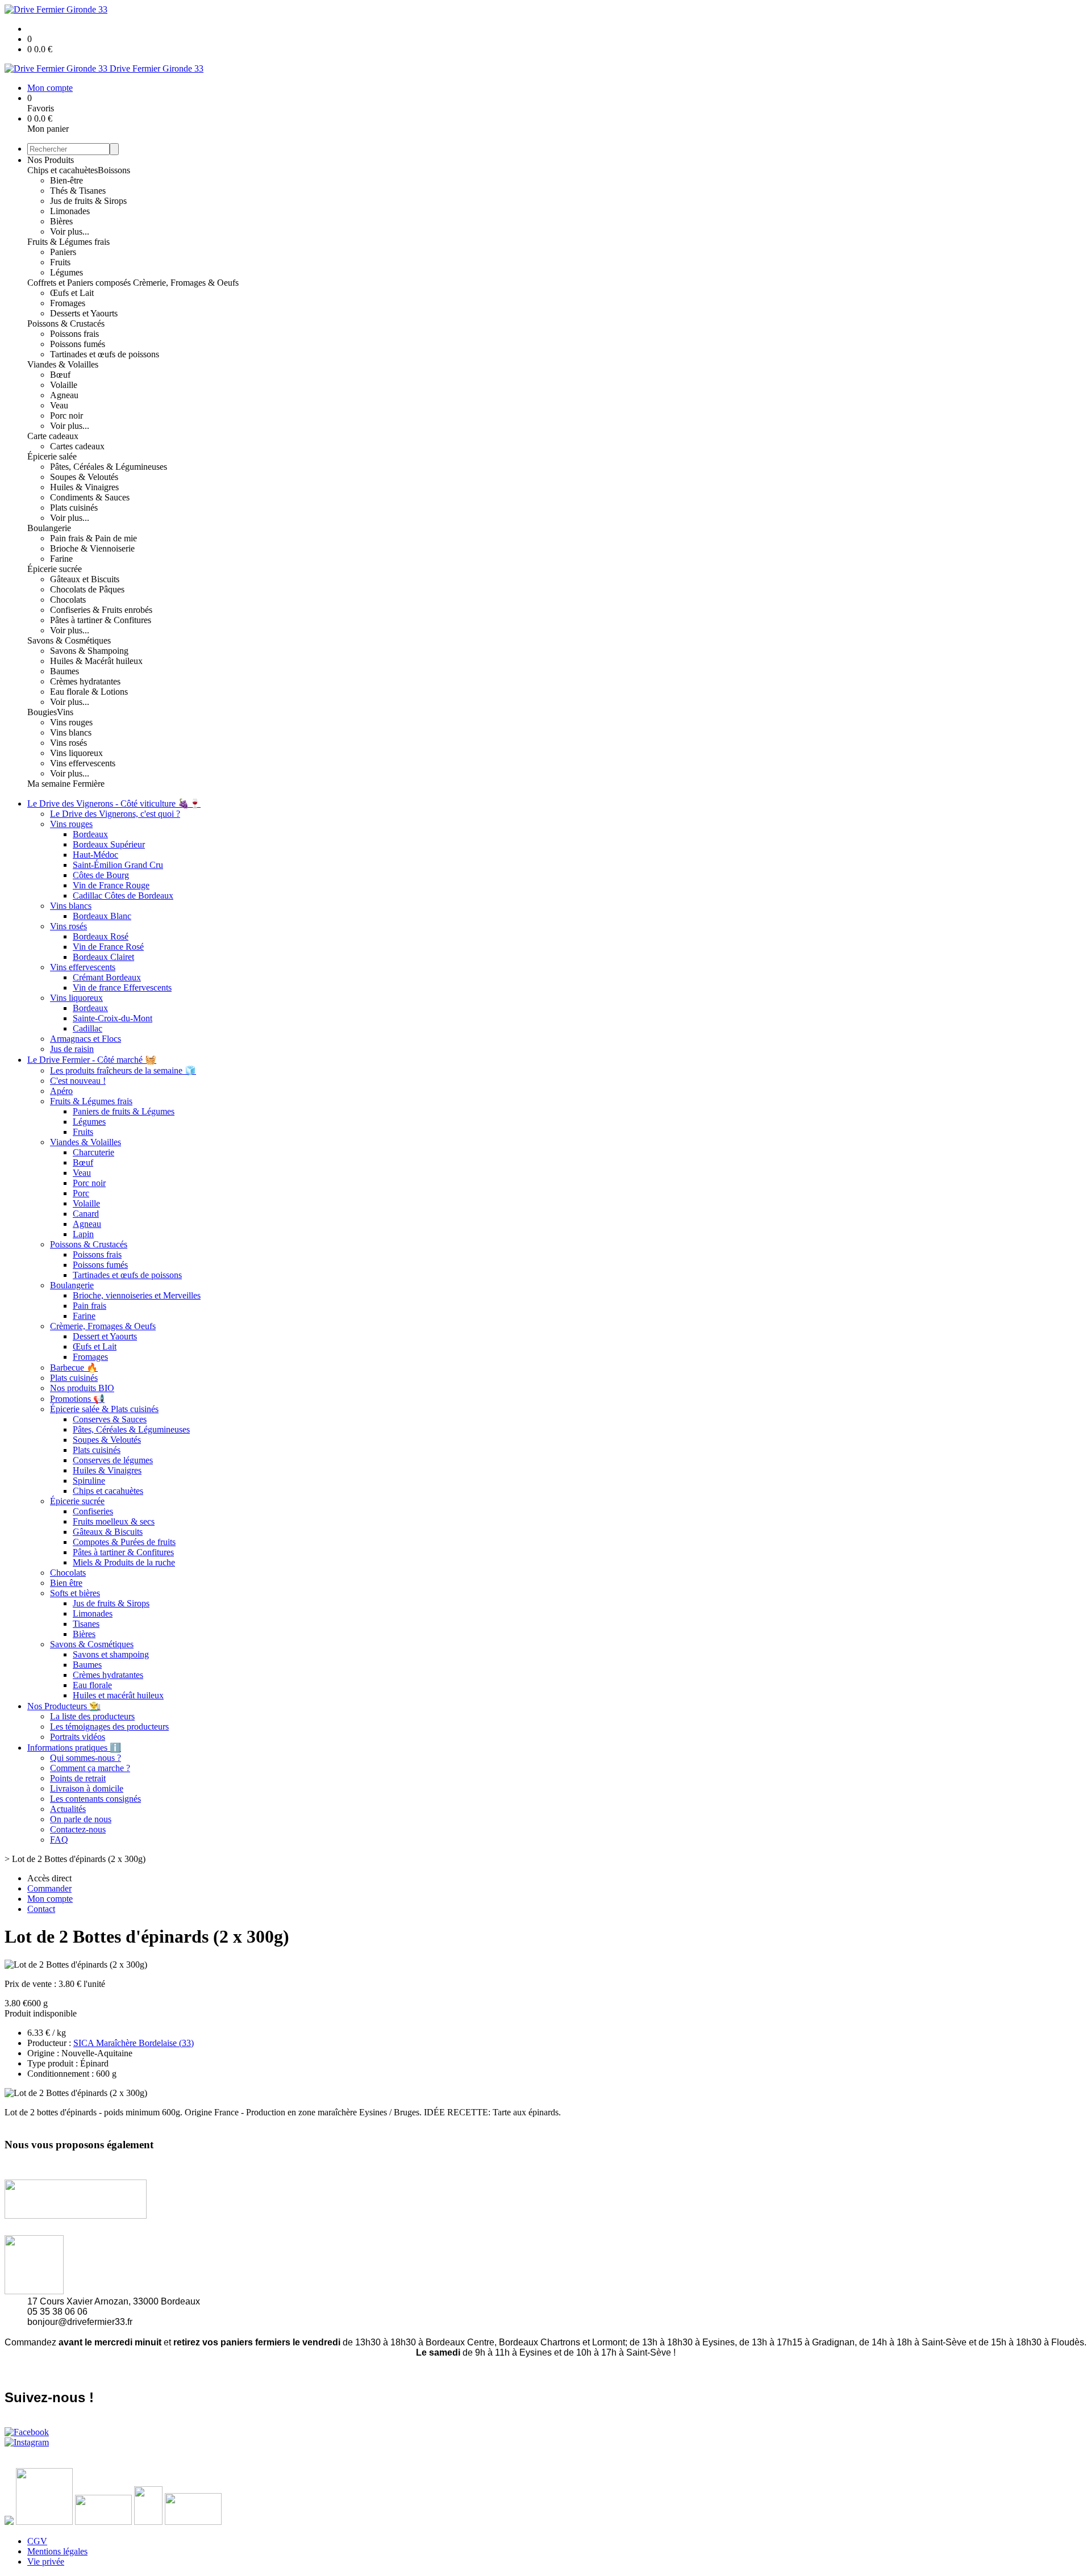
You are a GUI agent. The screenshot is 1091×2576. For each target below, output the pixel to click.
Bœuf (60, 375)
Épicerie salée (52, 456)
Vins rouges (71, 722)
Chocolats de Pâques (87, 589)
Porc (81, 1193)
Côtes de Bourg (101, 875)
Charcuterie (93, 1152)
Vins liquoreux (76, 753)
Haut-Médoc (95, 855)
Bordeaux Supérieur (109, 844)
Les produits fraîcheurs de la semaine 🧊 (123, 1070)
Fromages (68, 303)
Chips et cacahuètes (63, 170)
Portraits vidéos (78, 1737)
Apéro (61, 1091)
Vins (65, 712)
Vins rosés (68, 743)
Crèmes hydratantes (85, 681)
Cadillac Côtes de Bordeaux (123, 895)
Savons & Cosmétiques (69, 640)
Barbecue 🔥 (74, 1368)
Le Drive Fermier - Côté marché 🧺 (92, 1060)
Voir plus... (70, 231)
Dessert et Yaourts (105, 1336)
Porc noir (66, 416)
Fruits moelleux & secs (114, 1521)
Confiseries (93, 1511)
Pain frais (89, 1306)
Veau (59, 405)
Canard (86, 1214)
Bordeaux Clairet (103, 957)
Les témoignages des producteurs (109, 1727)
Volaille (64, 385)
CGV (37, 2541)
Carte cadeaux (53, 436)
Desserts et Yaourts (84, 313)
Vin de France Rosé (108, 947)
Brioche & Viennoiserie (92, 548)
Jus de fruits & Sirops (88, 201)
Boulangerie (49, 528)
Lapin (83, 1234)
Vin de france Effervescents (122, 988)
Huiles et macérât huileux (118, 1695)
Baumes (64, 671)
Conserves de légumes (113, 1460)
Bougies (42, 712)
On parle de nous (81, 1819)
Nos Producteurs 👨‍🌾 (64, 1706)
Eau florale (92, 1685)
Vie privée (46, 2562)
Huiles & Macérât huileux (96, 661)
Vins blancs (71, 732)
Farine (61, 559)
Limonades (70, 211)
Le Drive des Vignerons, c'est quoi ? (115, 814)
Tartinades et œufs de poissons (105, 354)
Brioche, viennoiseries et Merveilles (137, 1295)
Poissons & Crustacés (66, 323)
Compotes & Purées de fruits (124, 1542)
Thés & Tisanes (78, 191)
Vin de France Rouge (111, 885)
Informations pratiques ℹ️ (74, 1748)
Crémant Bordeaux (107, 977)
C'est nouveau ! (78, 1081)
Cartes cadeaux (77, 446)
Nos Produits (51, 160)
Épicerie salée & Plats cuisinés (104, 1409)
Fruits (60, 262)
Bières (61, 221)
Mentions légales (57, 2551)
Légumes (66, 272)
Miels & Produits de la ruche (124, 1562)
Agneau (64, 395)
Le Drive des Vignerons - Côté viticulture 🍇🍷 (114, 803)
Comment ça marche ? (90, 1768)
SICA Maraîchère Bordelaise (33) (134, 2043)
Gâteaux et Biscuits (85, 579)
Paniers (63, 252)
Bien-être (66, 180)
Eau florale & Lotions (89, 692)
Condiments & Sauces (90, 497)
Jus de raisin (72, 1049)
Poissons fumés (78, 344)
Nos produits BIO (82, 1388)
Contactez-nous (78, 1829)
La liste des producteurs (92, 1716)
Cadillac (88, 1028)
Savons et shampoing (111, 1654)
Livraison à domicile (87, 1788)
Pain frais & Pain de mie (93, 538)
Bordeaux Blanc (102, 916)
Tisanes (86, 1624)
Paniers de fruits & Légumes (124, 1111)
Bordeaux (90, 834)
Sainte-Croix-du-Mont (113, 1018)
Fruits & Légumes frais (68, 242)
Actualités (68, 1809)
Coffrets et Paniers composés (80, 283)
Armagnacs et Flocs (86, 1039)
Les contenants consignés (95, 1799)
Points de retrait (78, 1778)
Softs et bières (75, 1593)
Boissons (114, 170)
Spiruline (89, 1481)
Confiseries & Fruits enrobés (101, 610)
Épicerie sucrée (55, 569)
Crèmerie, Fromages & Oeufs (186, 283)
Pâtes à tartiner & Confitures (101, 620)
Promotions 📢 (77, 1399)
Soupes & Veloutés (84, 477)
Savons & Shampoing (89, 651)
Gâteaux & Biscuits (108, 1532)
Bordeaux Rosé (101, 936)
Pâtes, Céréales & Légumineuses (109, 467)
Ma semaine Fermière (66, 784)
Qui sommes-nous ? (86, 1758)
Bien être (66, 1583)
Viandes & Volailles (63, 364)
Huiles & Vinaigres (84, 487)
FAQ (59, 1840)
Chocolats (68, 600)
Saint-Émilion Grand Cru (118, 865)
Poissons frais (74, 334)
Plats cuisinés (74, 508)
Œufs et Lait (72, 293)
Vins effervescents (83, 763)
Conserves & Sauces (110, 1419)
